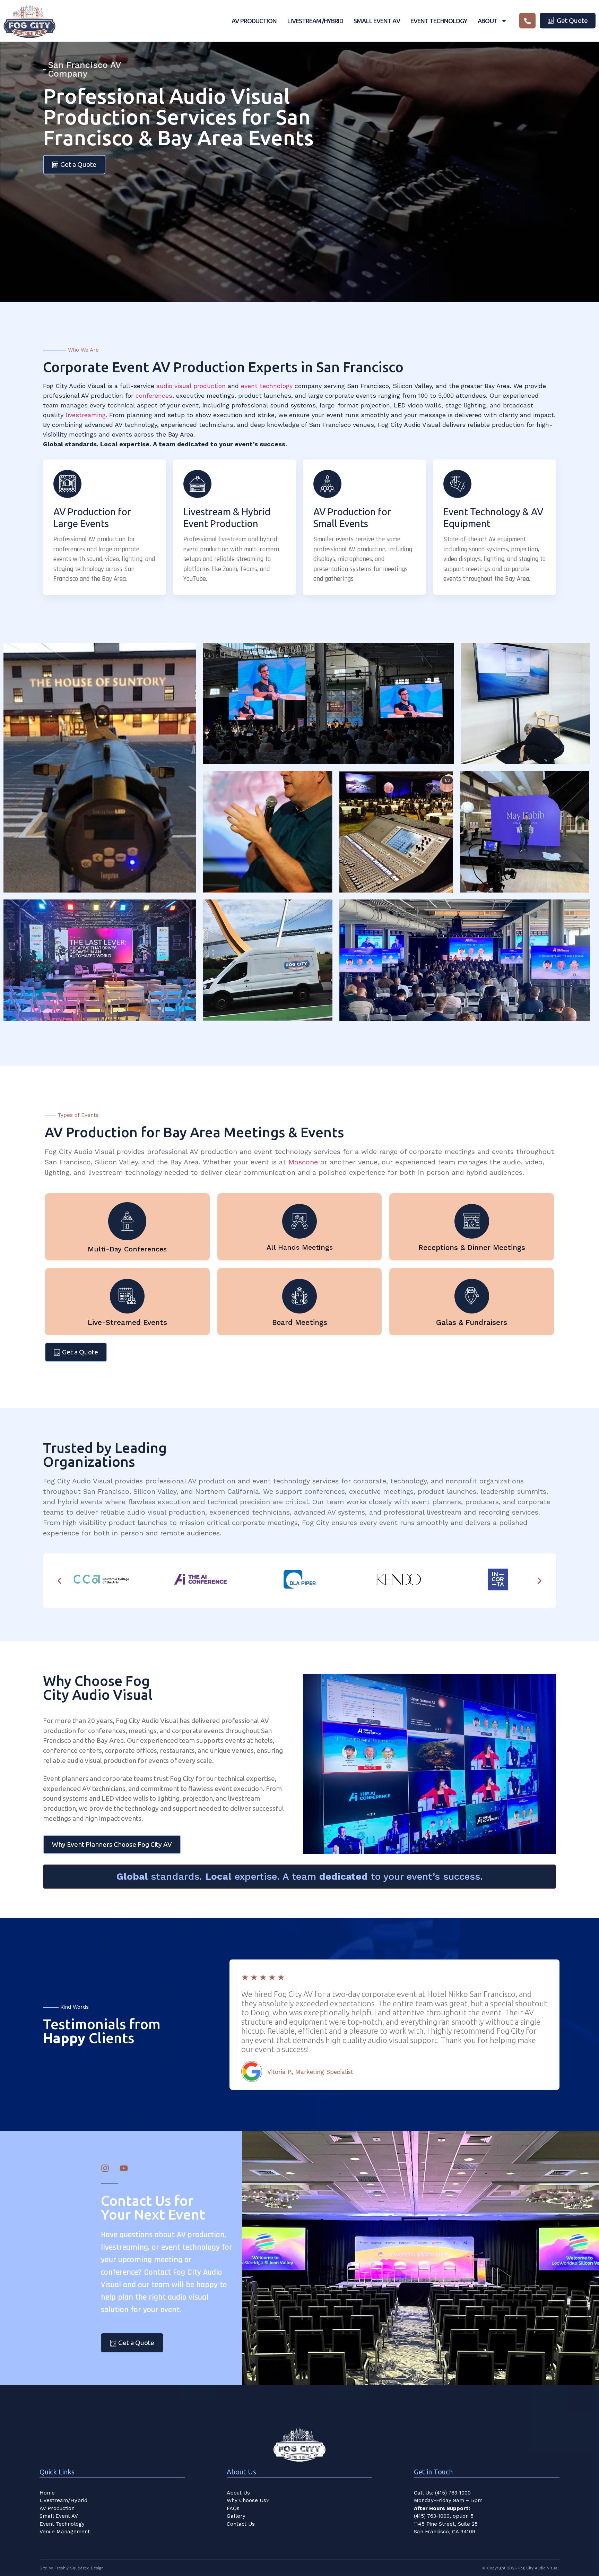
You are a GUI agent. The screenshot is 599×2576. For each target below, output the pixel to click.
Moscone (303, 1162)
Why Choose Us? (248, 2500)
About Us (238, 2493)
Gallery (236, 2516)
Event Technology (439, 21)
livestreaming (86, 415)
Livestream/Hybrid (315, 21)
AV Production (254, 21)
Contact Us (241, 2524)
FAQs (233, 2508)
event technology (267, 386)
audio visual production (191, 386)
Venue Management (65, 2532)
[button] (59, 1581)
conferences (154, 395)
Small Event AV (377, 21)
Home (47, 2493)
